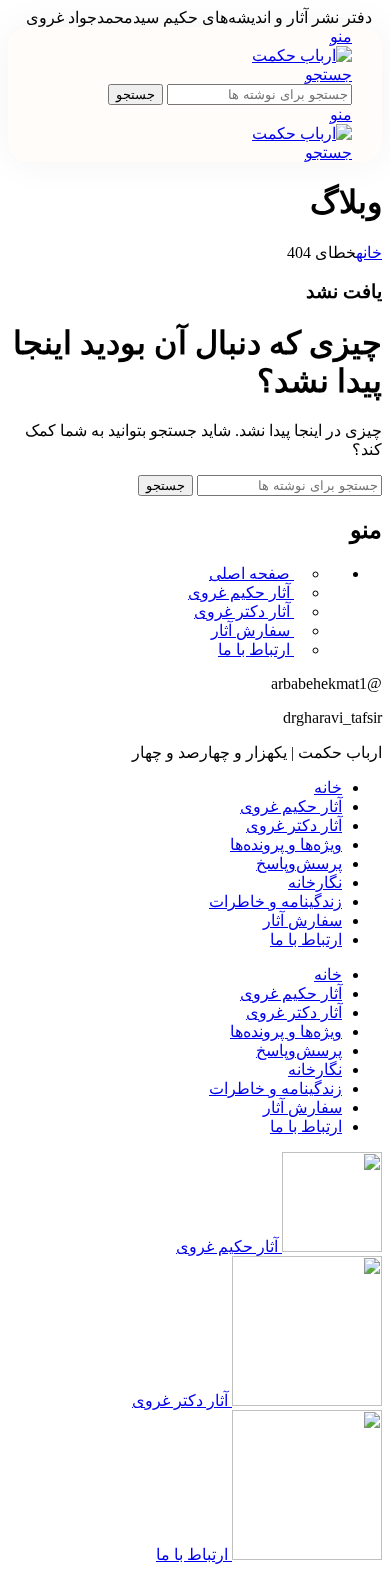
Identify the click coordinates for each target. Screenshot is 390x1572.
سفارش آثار (252, 630)
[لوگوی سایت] (302, 55)
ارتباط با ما (256, 649)
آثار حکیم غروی (241, 592)
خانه (369, 252)
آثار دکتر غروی (244, 611)
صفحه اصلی (251, 573)
